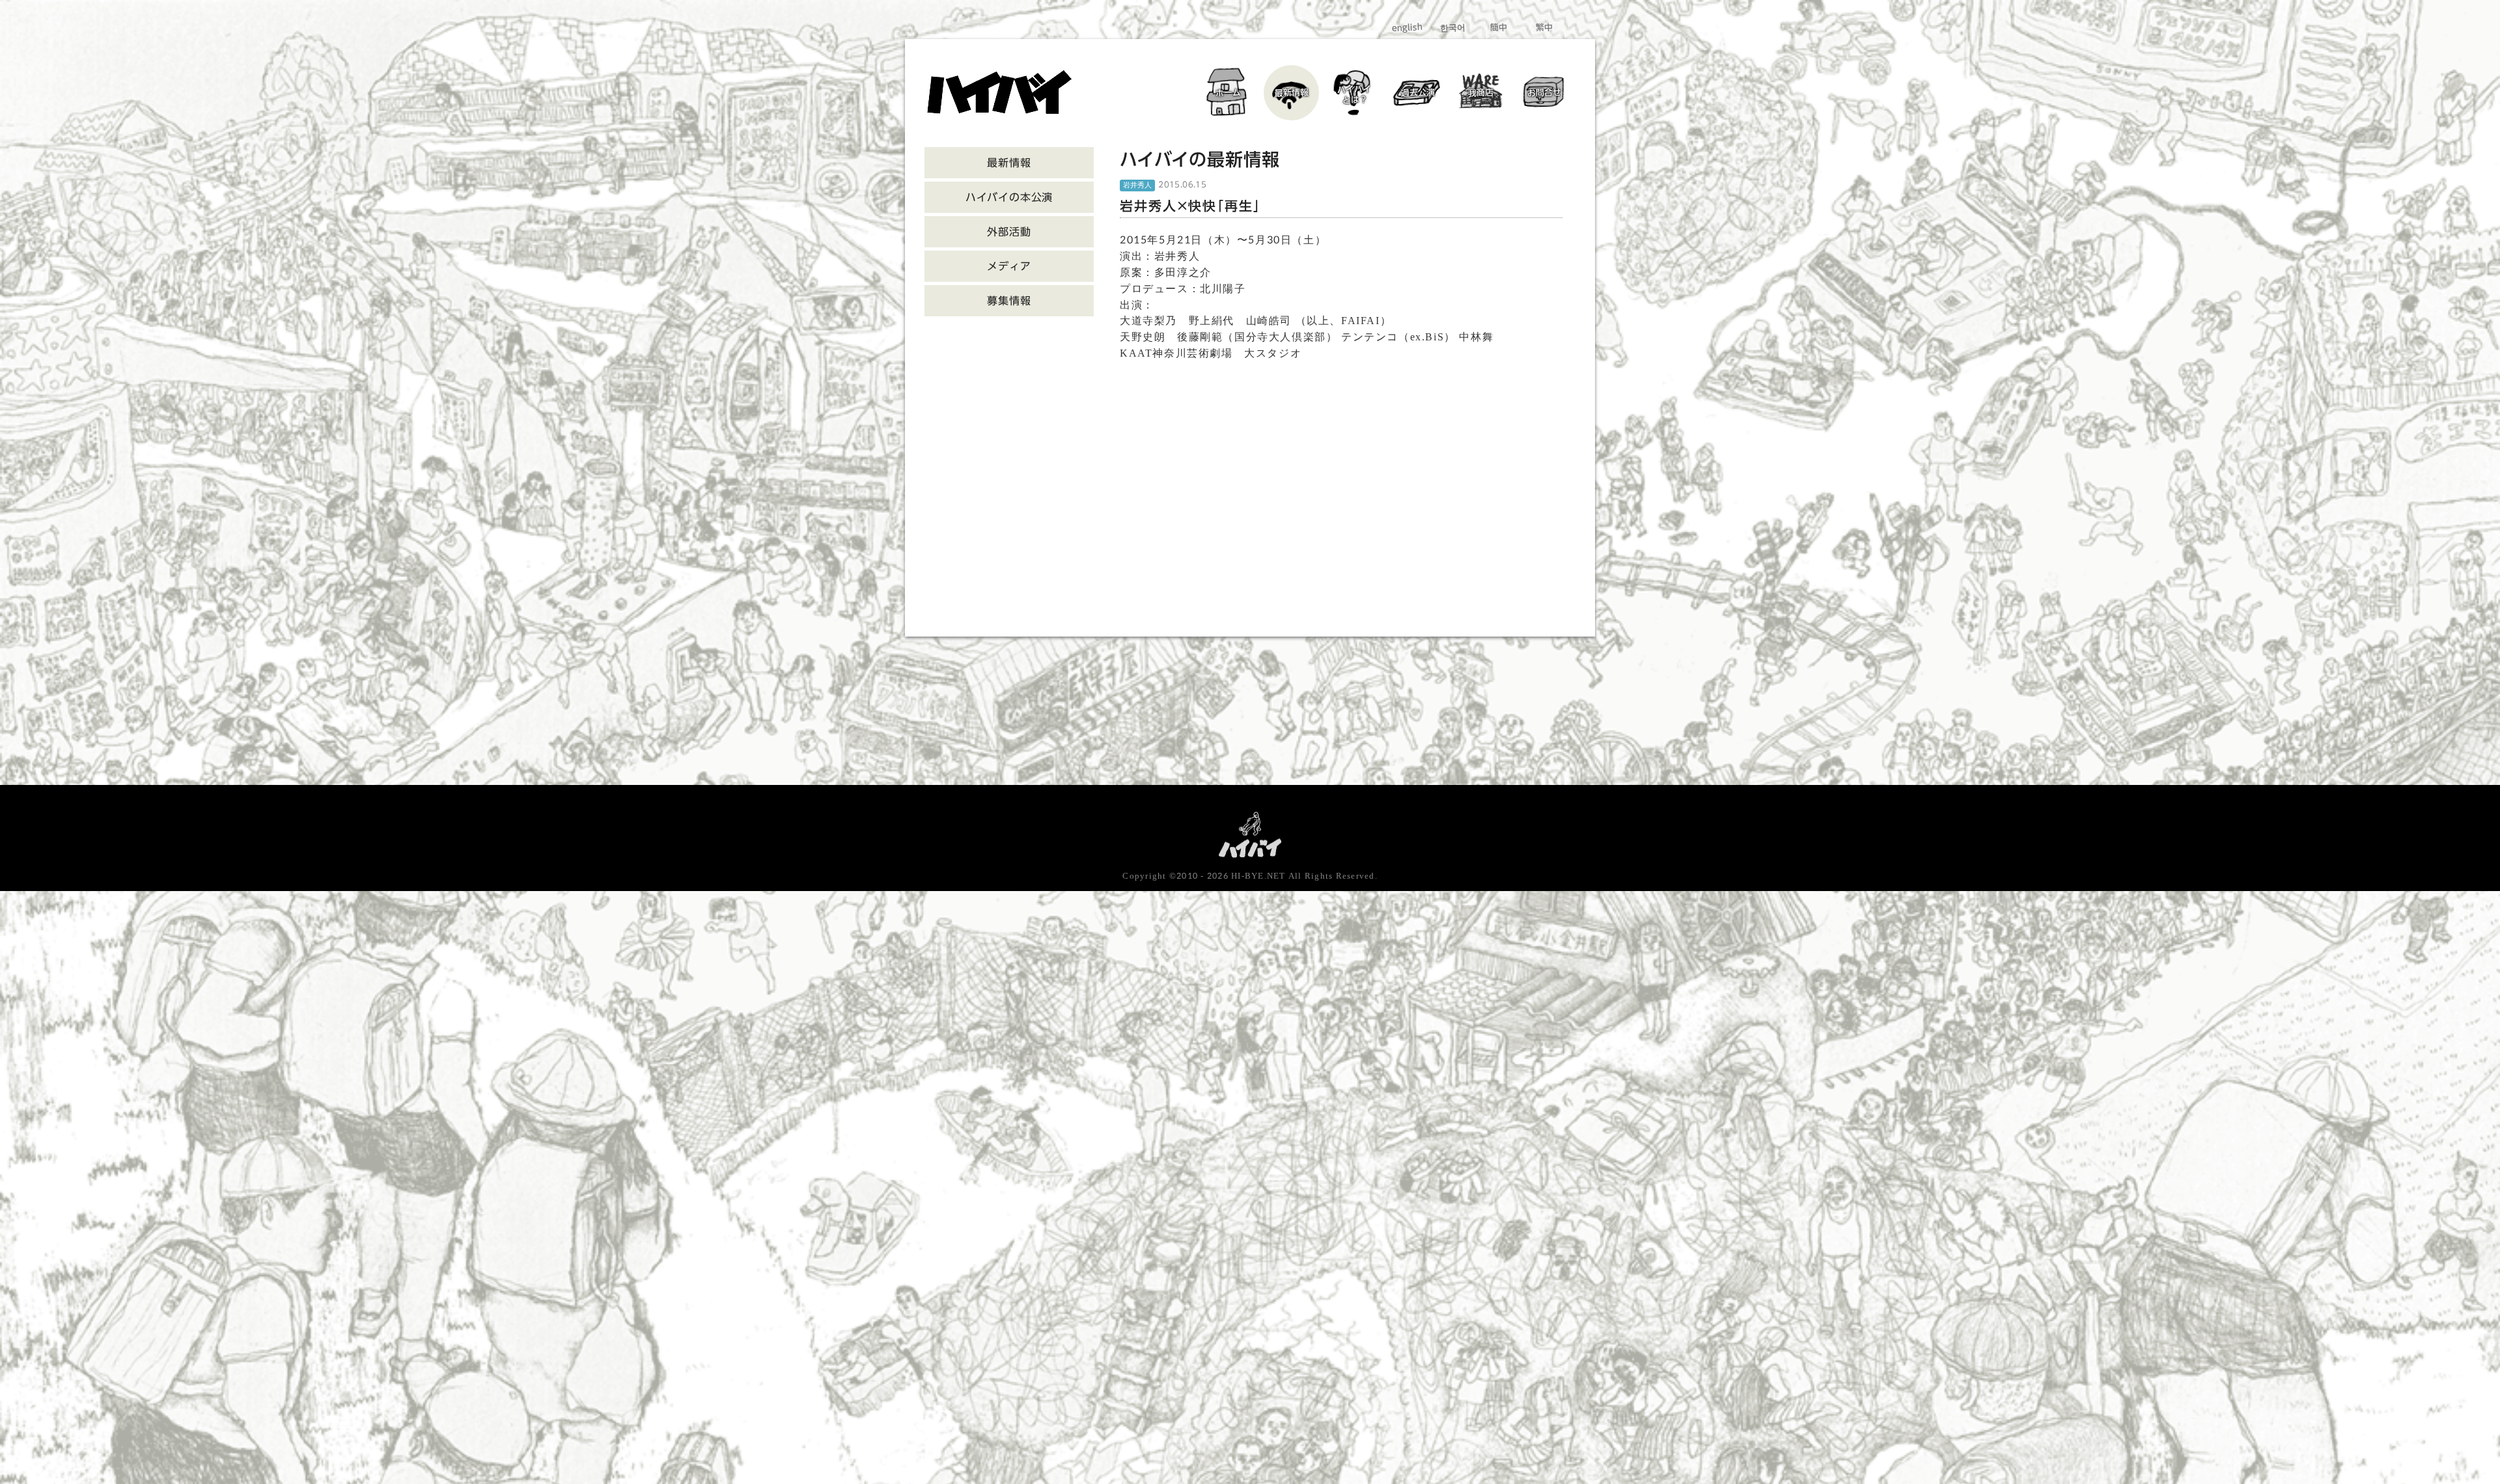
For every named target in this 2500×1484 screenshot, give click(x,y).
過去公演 (1417, 93)
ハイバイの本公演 (1009, 197)
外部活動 (1009, 232)
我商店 (1481, 92)
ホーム (1228, 92)
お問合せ (1544, 93)
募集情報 (1009, 301)
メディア (1009, 266)
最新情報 (1291, 93)
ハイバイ (1354, 94)
